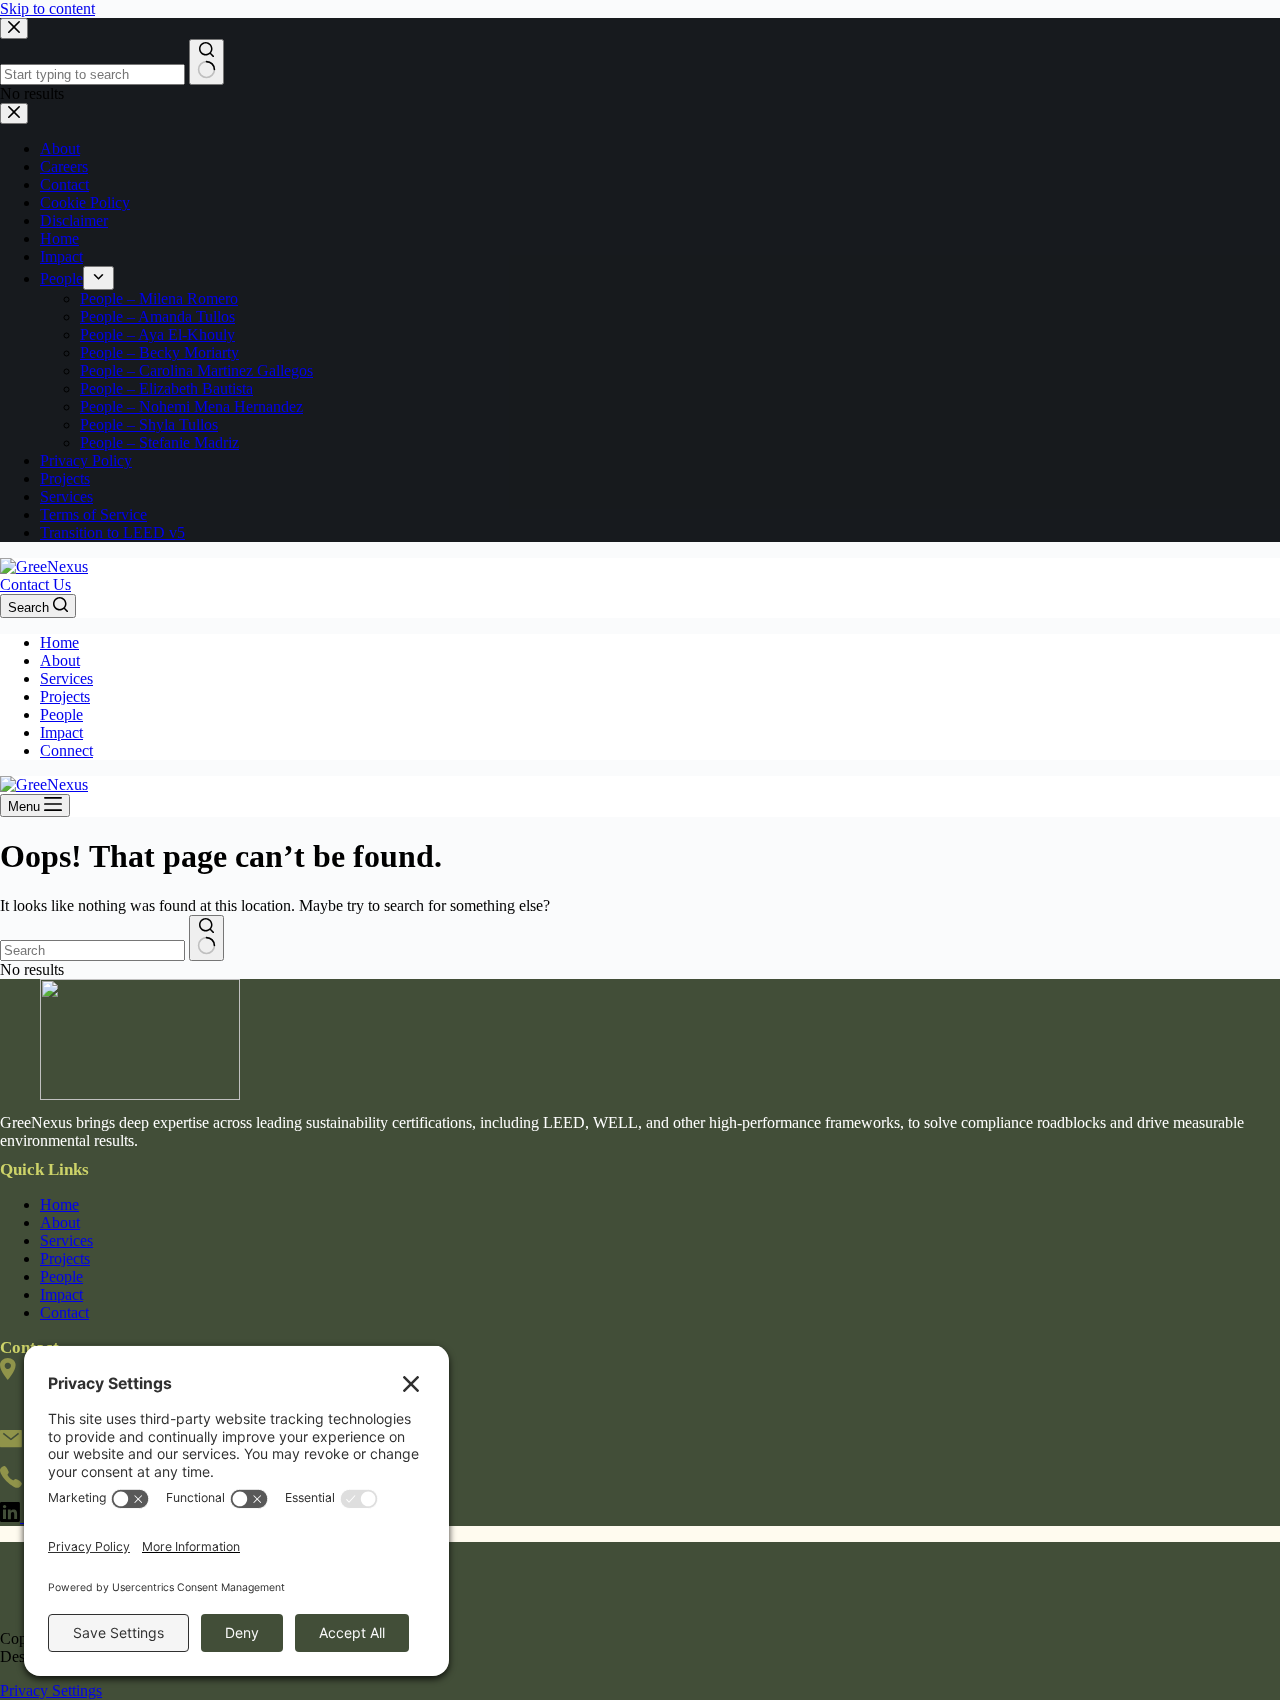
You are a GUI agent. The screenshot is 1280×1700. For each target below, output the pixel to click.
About (60, 660)
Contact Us (35, 584)
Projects (65, 696)
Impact (61, 732)
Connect (66, 750)
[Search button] (206, 938)
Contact (64, 1312)
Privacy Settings (51, 1690)
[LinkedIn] (12, 1516)
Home (59, 642)
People (61, 714)
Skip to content (47, 8)
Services (66, 678)
